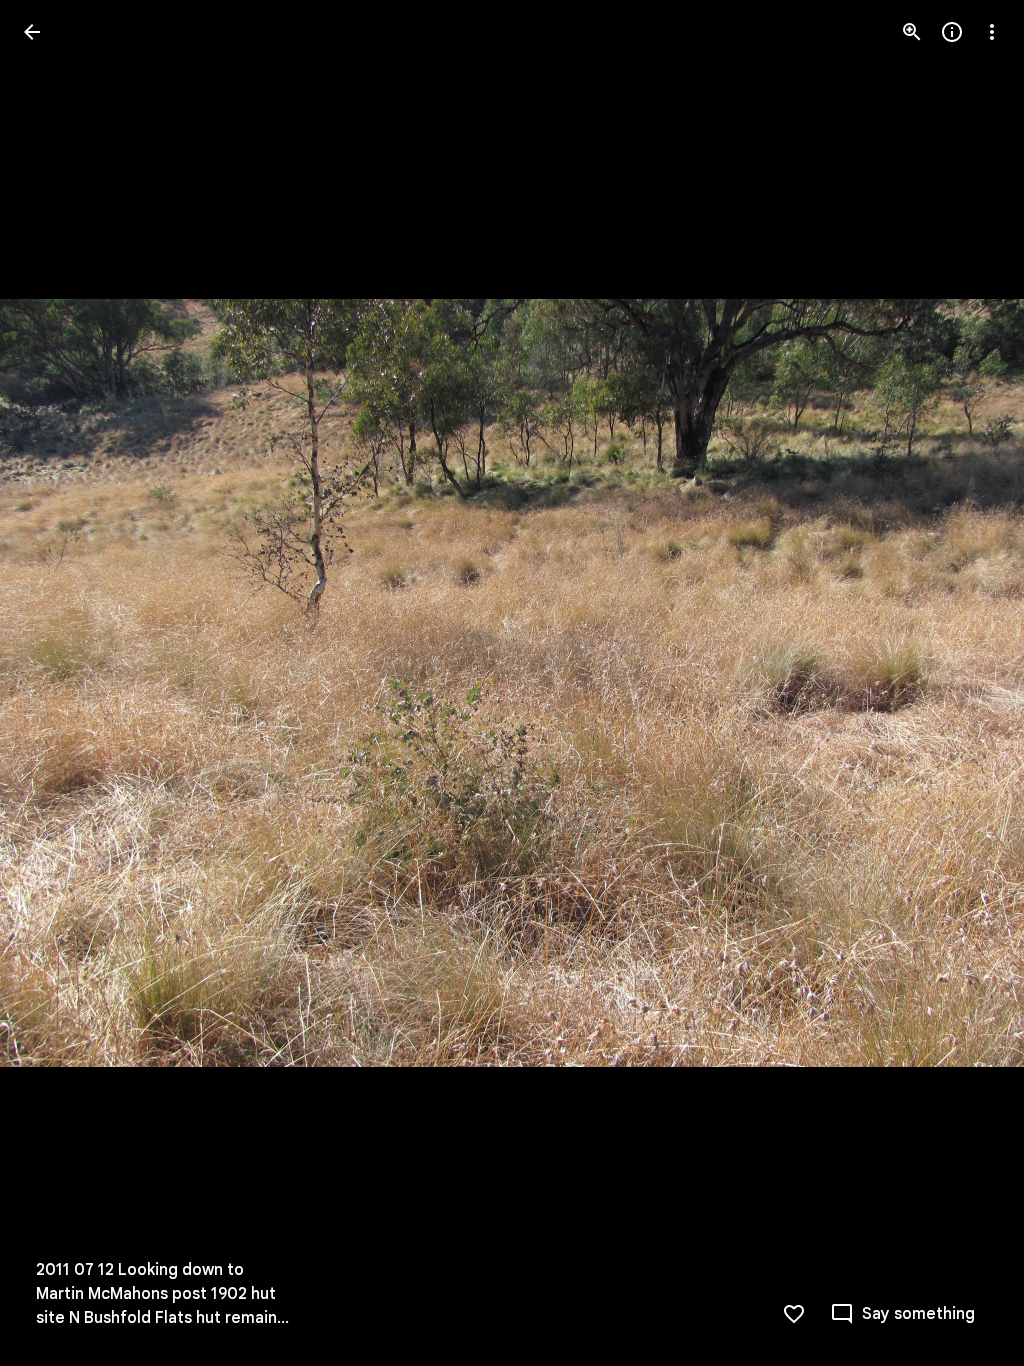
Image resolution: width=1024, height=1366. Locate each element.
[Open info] (952, 32)
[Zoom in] (912, 32)
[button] (56, 683)
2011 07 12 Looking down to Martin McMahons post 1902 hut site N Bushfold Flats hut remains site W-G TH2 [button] (160, 1295)
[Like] (794, 1314)
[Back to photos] (32, 32)
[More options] (992, 32)
